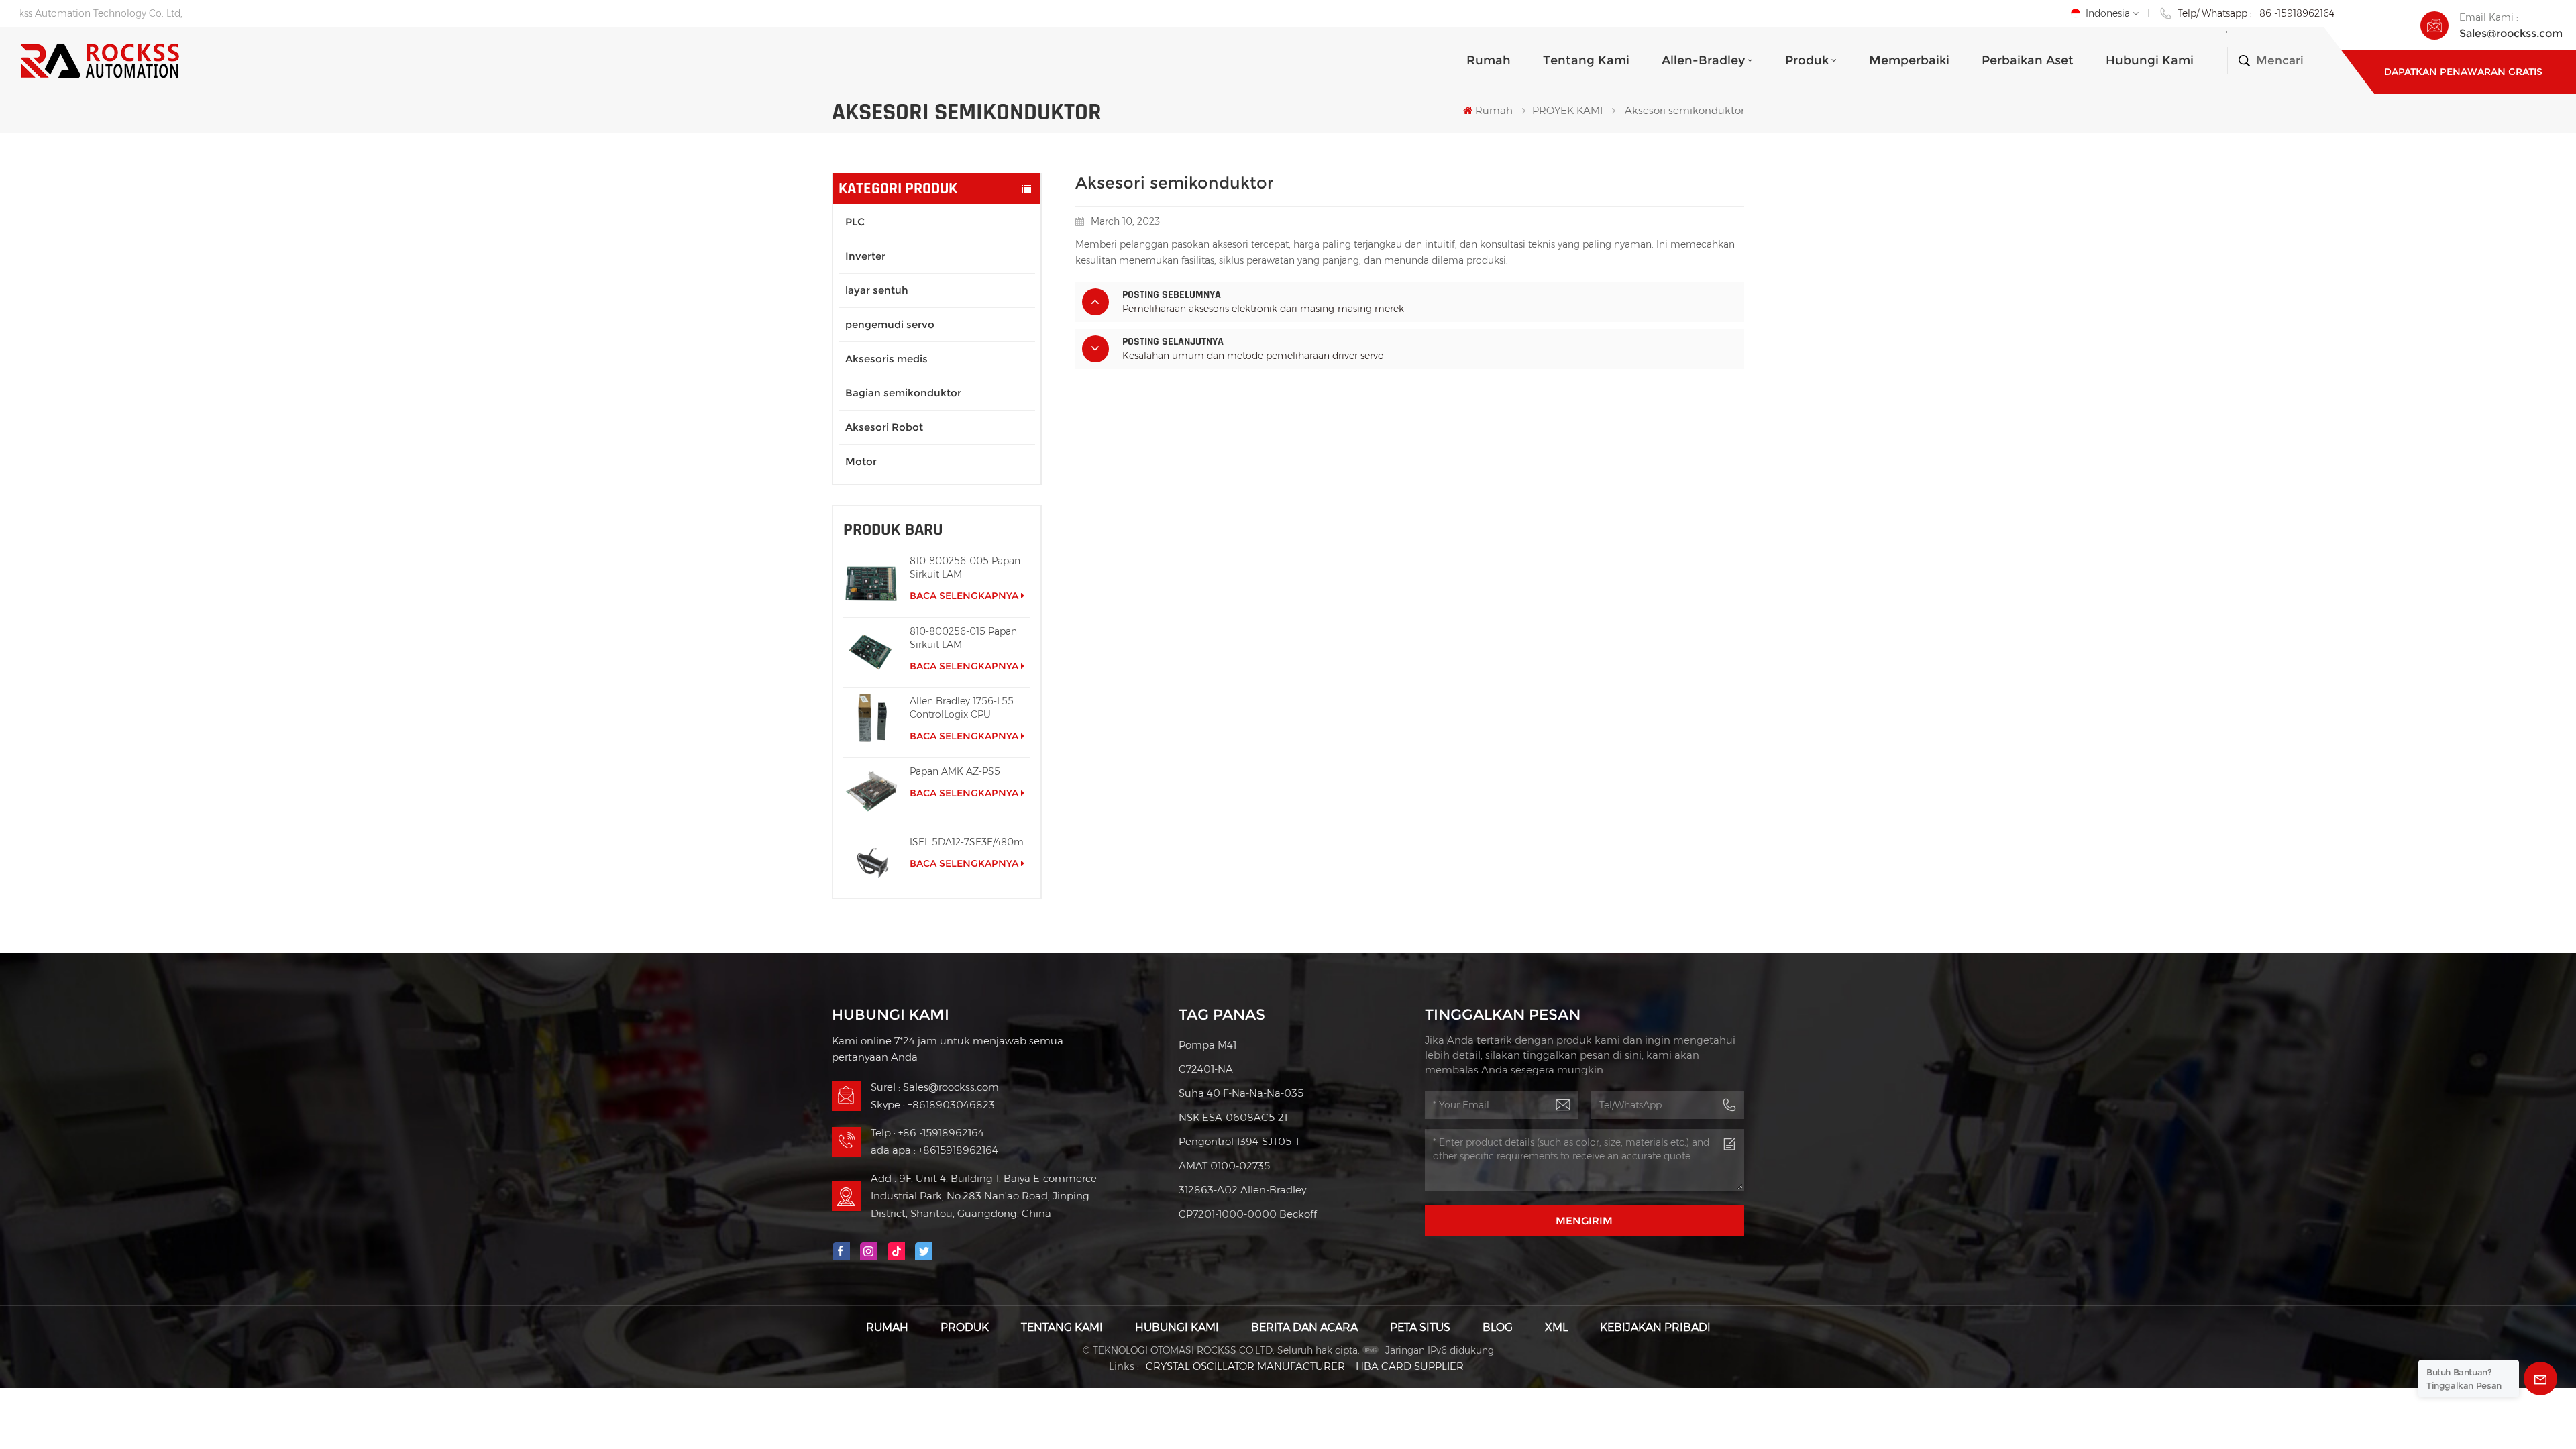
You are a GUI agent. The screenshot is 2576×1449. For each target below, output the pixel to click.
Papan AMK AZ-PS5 (955, 771)
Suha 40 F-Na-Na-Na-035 (1241, 1093)
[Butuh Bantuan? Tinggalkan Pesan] (2540, 1379)
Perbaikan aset (2028, 60)
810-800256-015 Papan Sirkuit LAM (963, 638)
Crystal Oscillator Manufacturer (1245, 1366)
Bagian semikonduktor (903, 393)
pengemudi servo (890, 324)
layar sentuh (877, 290)
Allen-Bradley (1703, 60)
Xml (1556, 1327)
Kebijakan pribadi (1655, 1327)
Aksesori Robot (884, 427)
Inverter (865, 256)
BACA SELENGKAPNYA (964, 596)
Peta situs (1420, 1327)
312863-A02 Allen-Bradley (1242, 1190)
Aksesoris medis (887, 359)
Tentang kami (1586, 60)
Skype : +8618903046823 (933, 1105)
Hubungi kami (2150, 60)
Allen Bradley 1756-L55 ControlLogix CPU (962, 708)
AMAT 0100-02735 (1224, 1166)
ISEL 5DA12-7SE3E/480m (967, 842)
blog (1498, 1327)
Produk (1807, 60)
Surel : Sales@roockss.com (935, 1087)
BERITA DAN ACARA (1304, 1327)
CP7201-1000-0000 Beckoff (1248, 1214)
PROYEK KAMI (1567, 110)
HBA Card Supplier (1410, 1366)
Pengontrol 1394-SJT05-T (1239, 1141)
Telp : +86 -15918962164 (927, 1133)
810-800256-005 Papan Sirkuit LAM (965, 568)
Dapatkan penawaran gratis (2463, 72)
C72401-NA (1206, 1069)
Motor (861, 461)
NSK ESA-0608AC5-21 (1233, 1117)
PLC (855, 222)
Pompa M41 (1207, 1045)
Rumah (1489, 60)
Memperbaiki (1909, 60)
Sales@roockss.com (2511, 33)
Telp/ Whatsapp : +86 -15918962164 (2256, 13)
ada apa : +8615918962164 (934, 1150)
